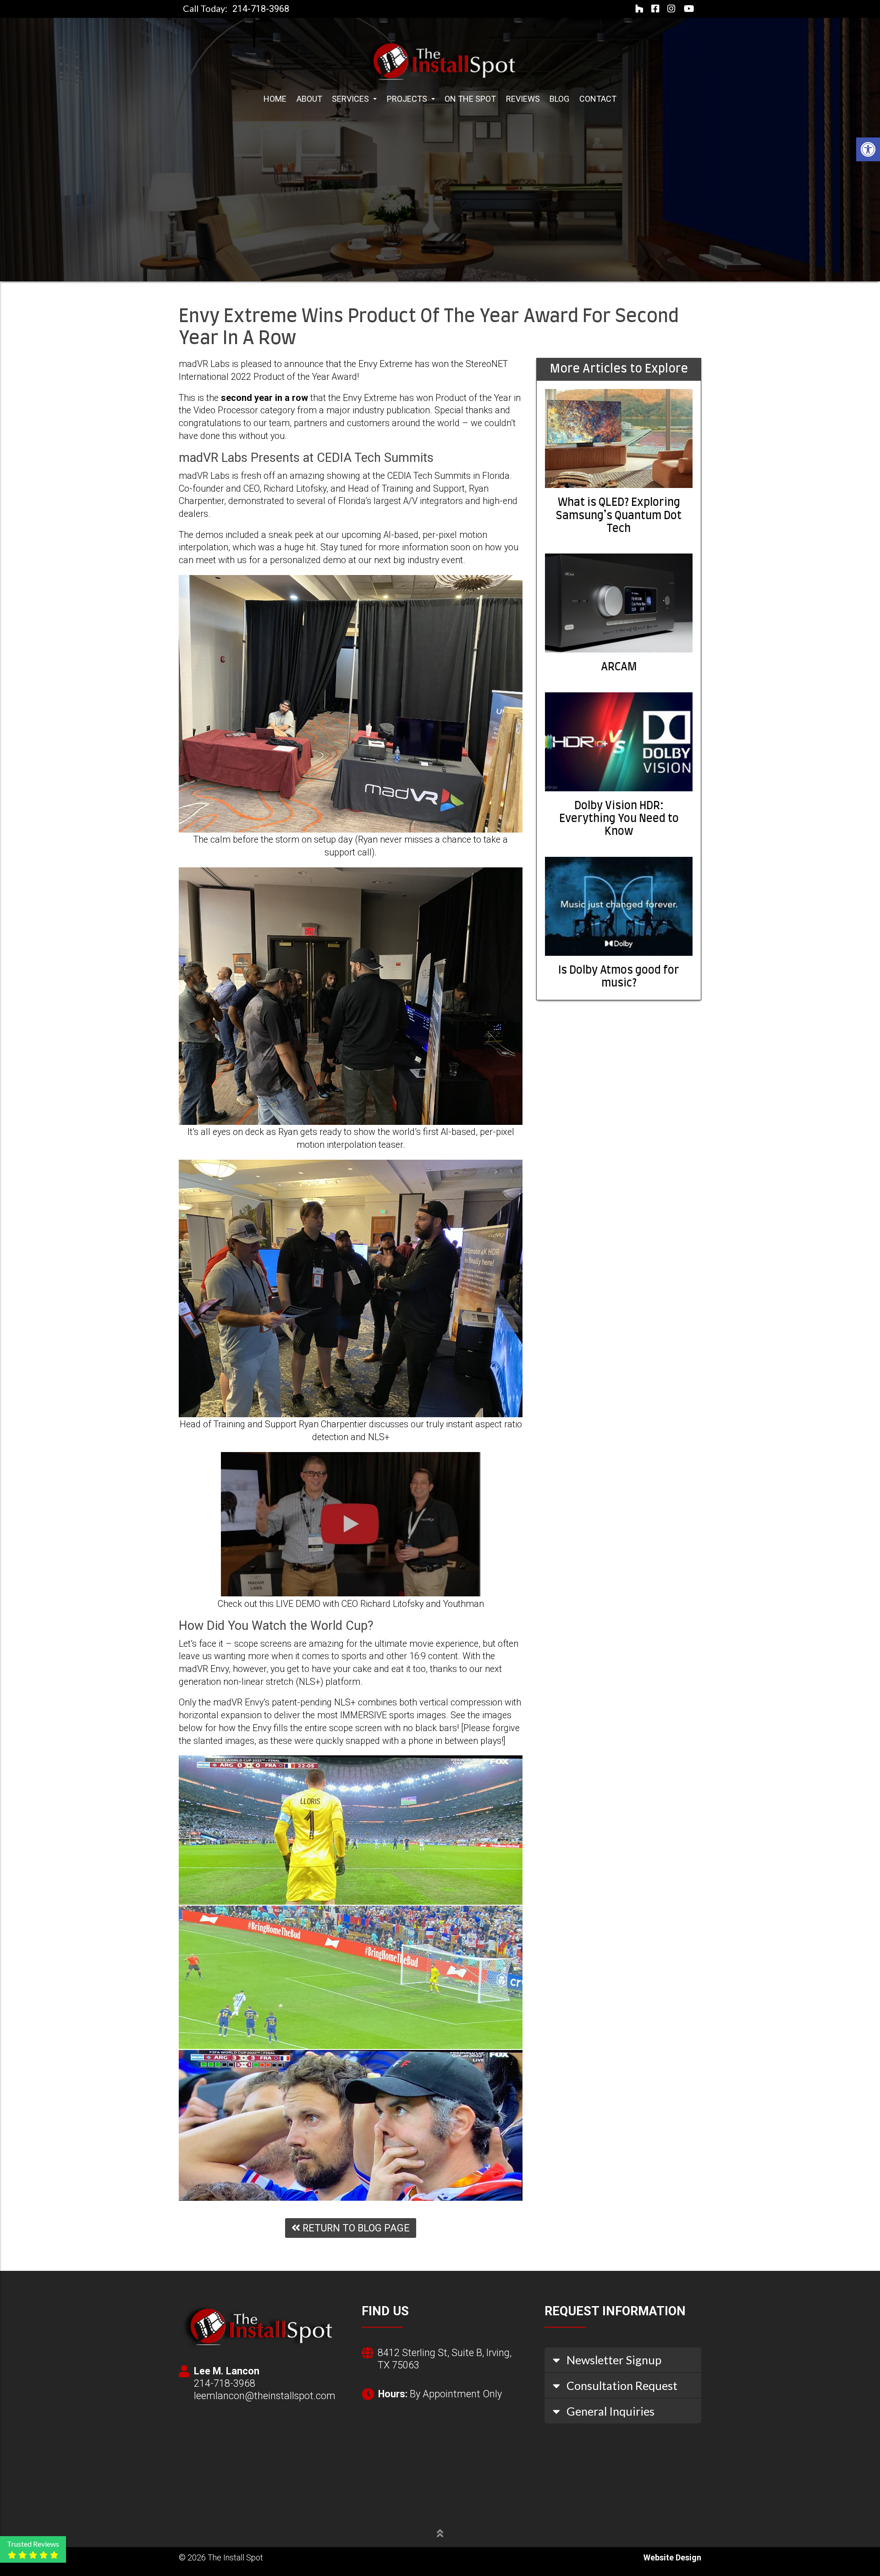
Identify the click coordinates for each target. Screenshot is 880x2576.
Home (275, 99)
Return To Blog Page (355, 2228)
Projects (408, 99)
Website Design (672, 2557)
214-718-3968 (261, 9)
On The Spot (470, 99)
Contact (598, 99)
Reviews (523, 99)
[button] (868, 149)
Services (351, 99)
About (309, 99)
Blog (559, 99)
